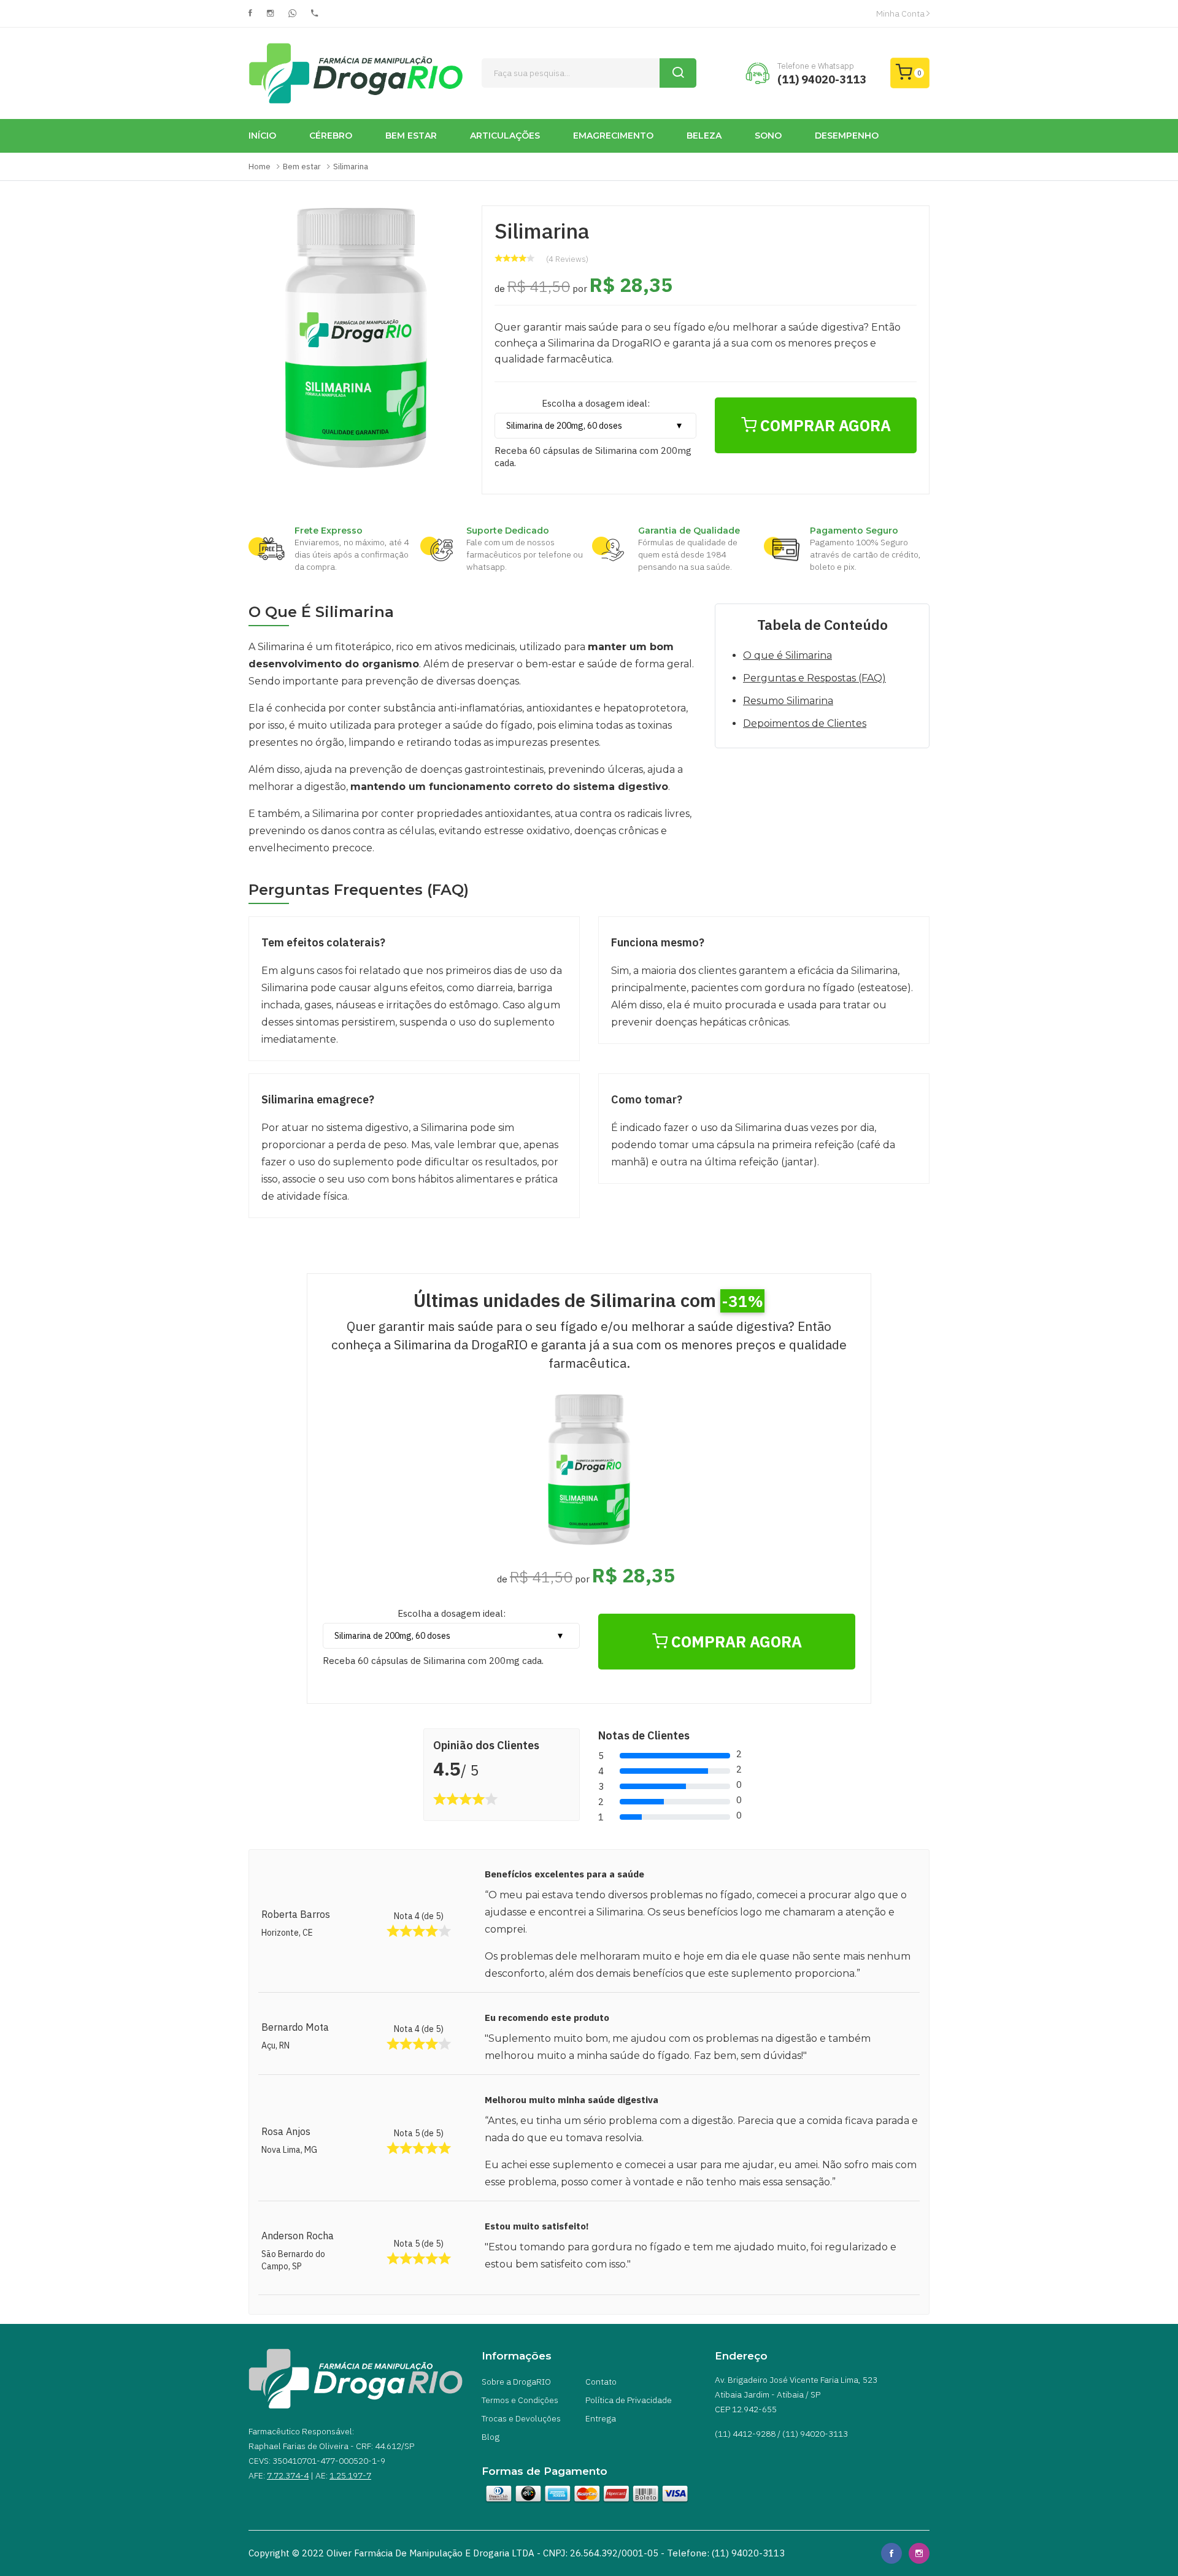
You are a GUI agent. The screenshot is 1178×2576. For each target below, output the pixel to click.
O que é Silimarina (787, 655)
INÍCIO (262, 136)
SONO (768, 136)
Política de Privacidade (629, 2400)
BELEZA (704, 136)
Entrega (601, 2418)
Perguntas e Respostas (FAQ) (814, 678)
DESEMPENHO (847, 136)
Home (260, 167)
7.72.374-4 (288, 2475)
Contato (601, 2382)
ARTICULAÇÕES (505, 136)
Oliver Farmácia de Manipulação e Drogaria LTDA (430, 2553)
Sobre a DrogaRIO (516, 2382)
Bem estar (302, 167)
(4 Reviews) (567, 259)
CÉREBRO (331, 136)
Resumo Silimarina (788, 701)
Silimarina (351, 167)
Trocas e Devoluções (521, 2418)
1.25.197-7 (350, 2475)
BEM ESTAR (411, 136)
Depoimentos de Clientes (805, 723)
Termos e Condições (520, 2400)
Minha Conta (901, 13)
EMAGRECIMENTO (613, 136)
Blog (491, 2437)
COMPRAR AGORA (824, 425)
